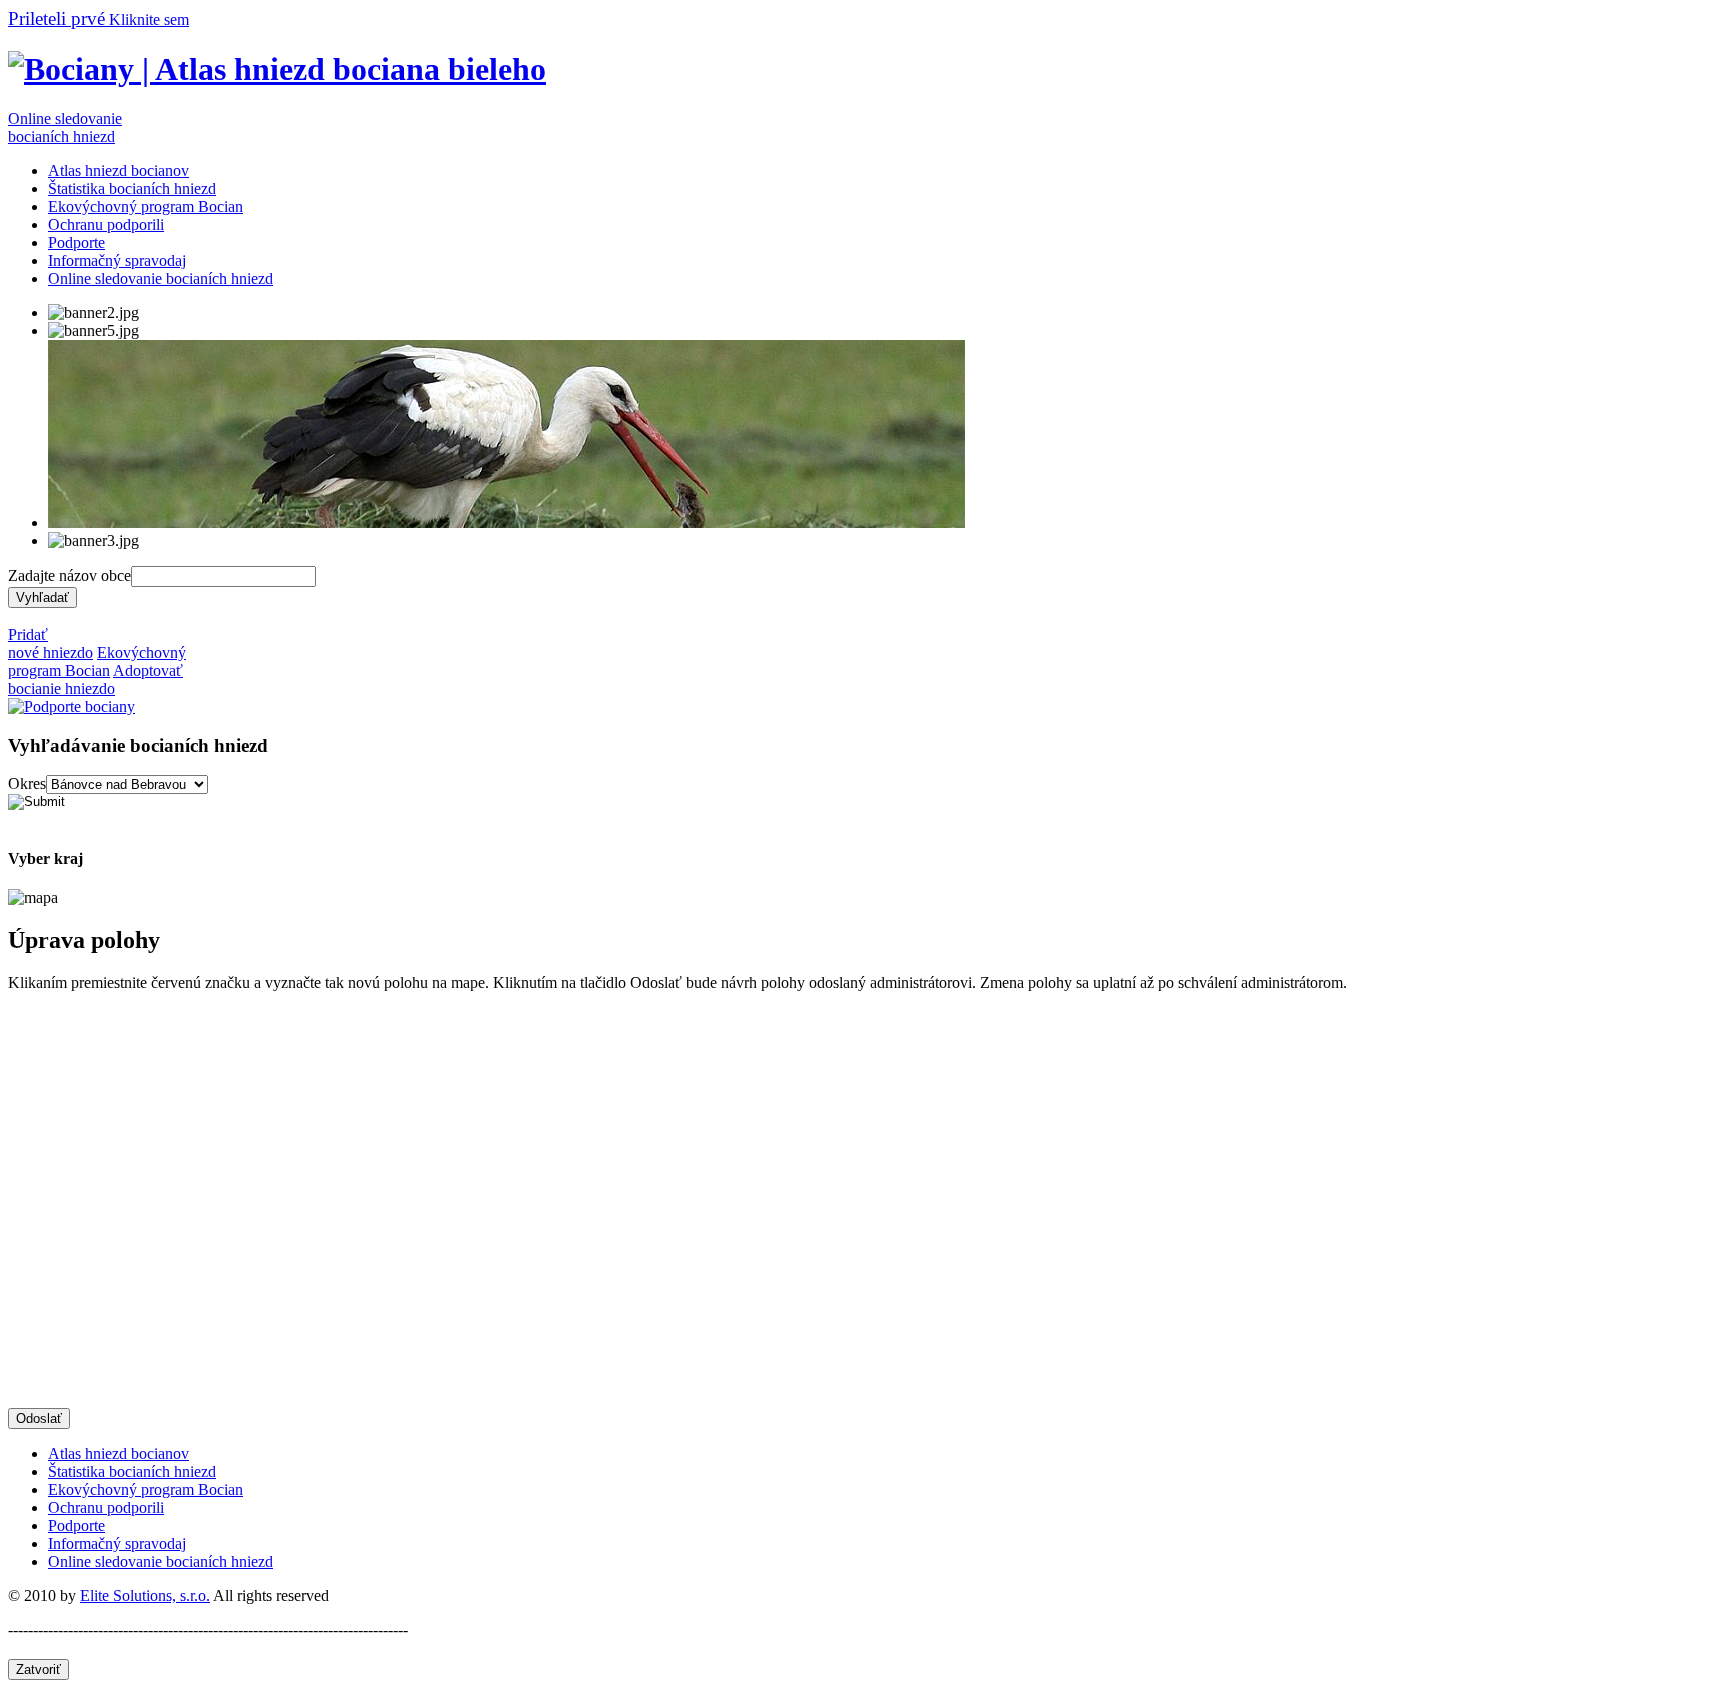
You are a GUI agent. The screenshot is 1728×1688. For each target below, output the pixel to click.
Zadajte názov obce (69, 575)
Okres (27, 783)
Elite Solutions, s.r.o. (145, 1595)
